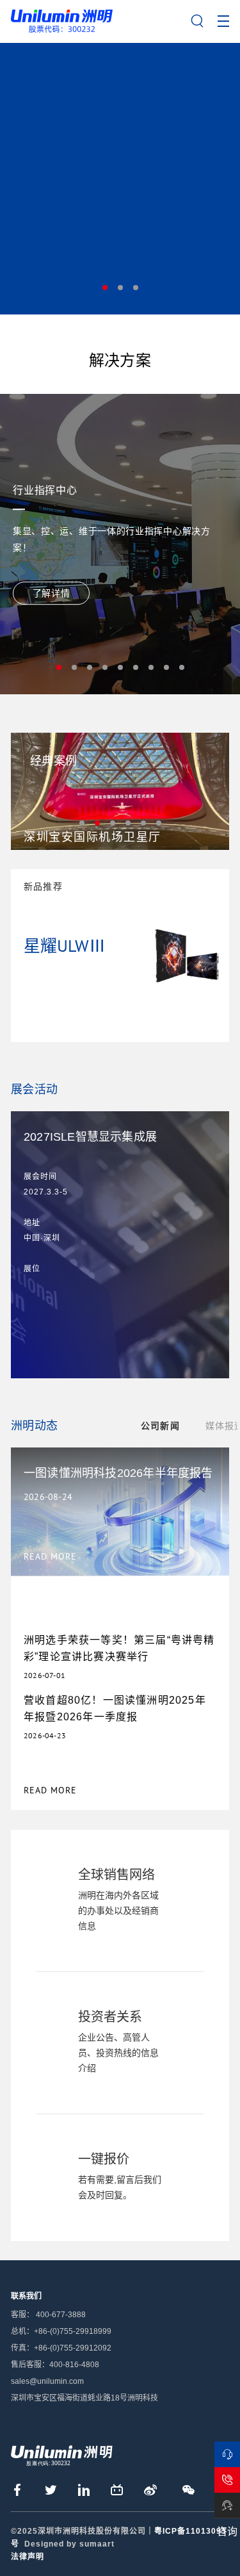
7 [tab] (151, 667)
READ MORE (50, 1790)
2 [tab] (120, 288)
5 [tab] (120, 667)
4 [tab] (105, 667)
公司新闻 (160, 1426)
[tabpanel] (120, 178)
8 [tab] (166, 667)
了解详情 (52, 593)
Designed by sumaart (69, 2544)
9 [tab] (182, 667)
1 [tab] (105, 288)
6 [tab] (136, 667)
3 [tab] (136, 288)
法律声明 (28, 2557)
